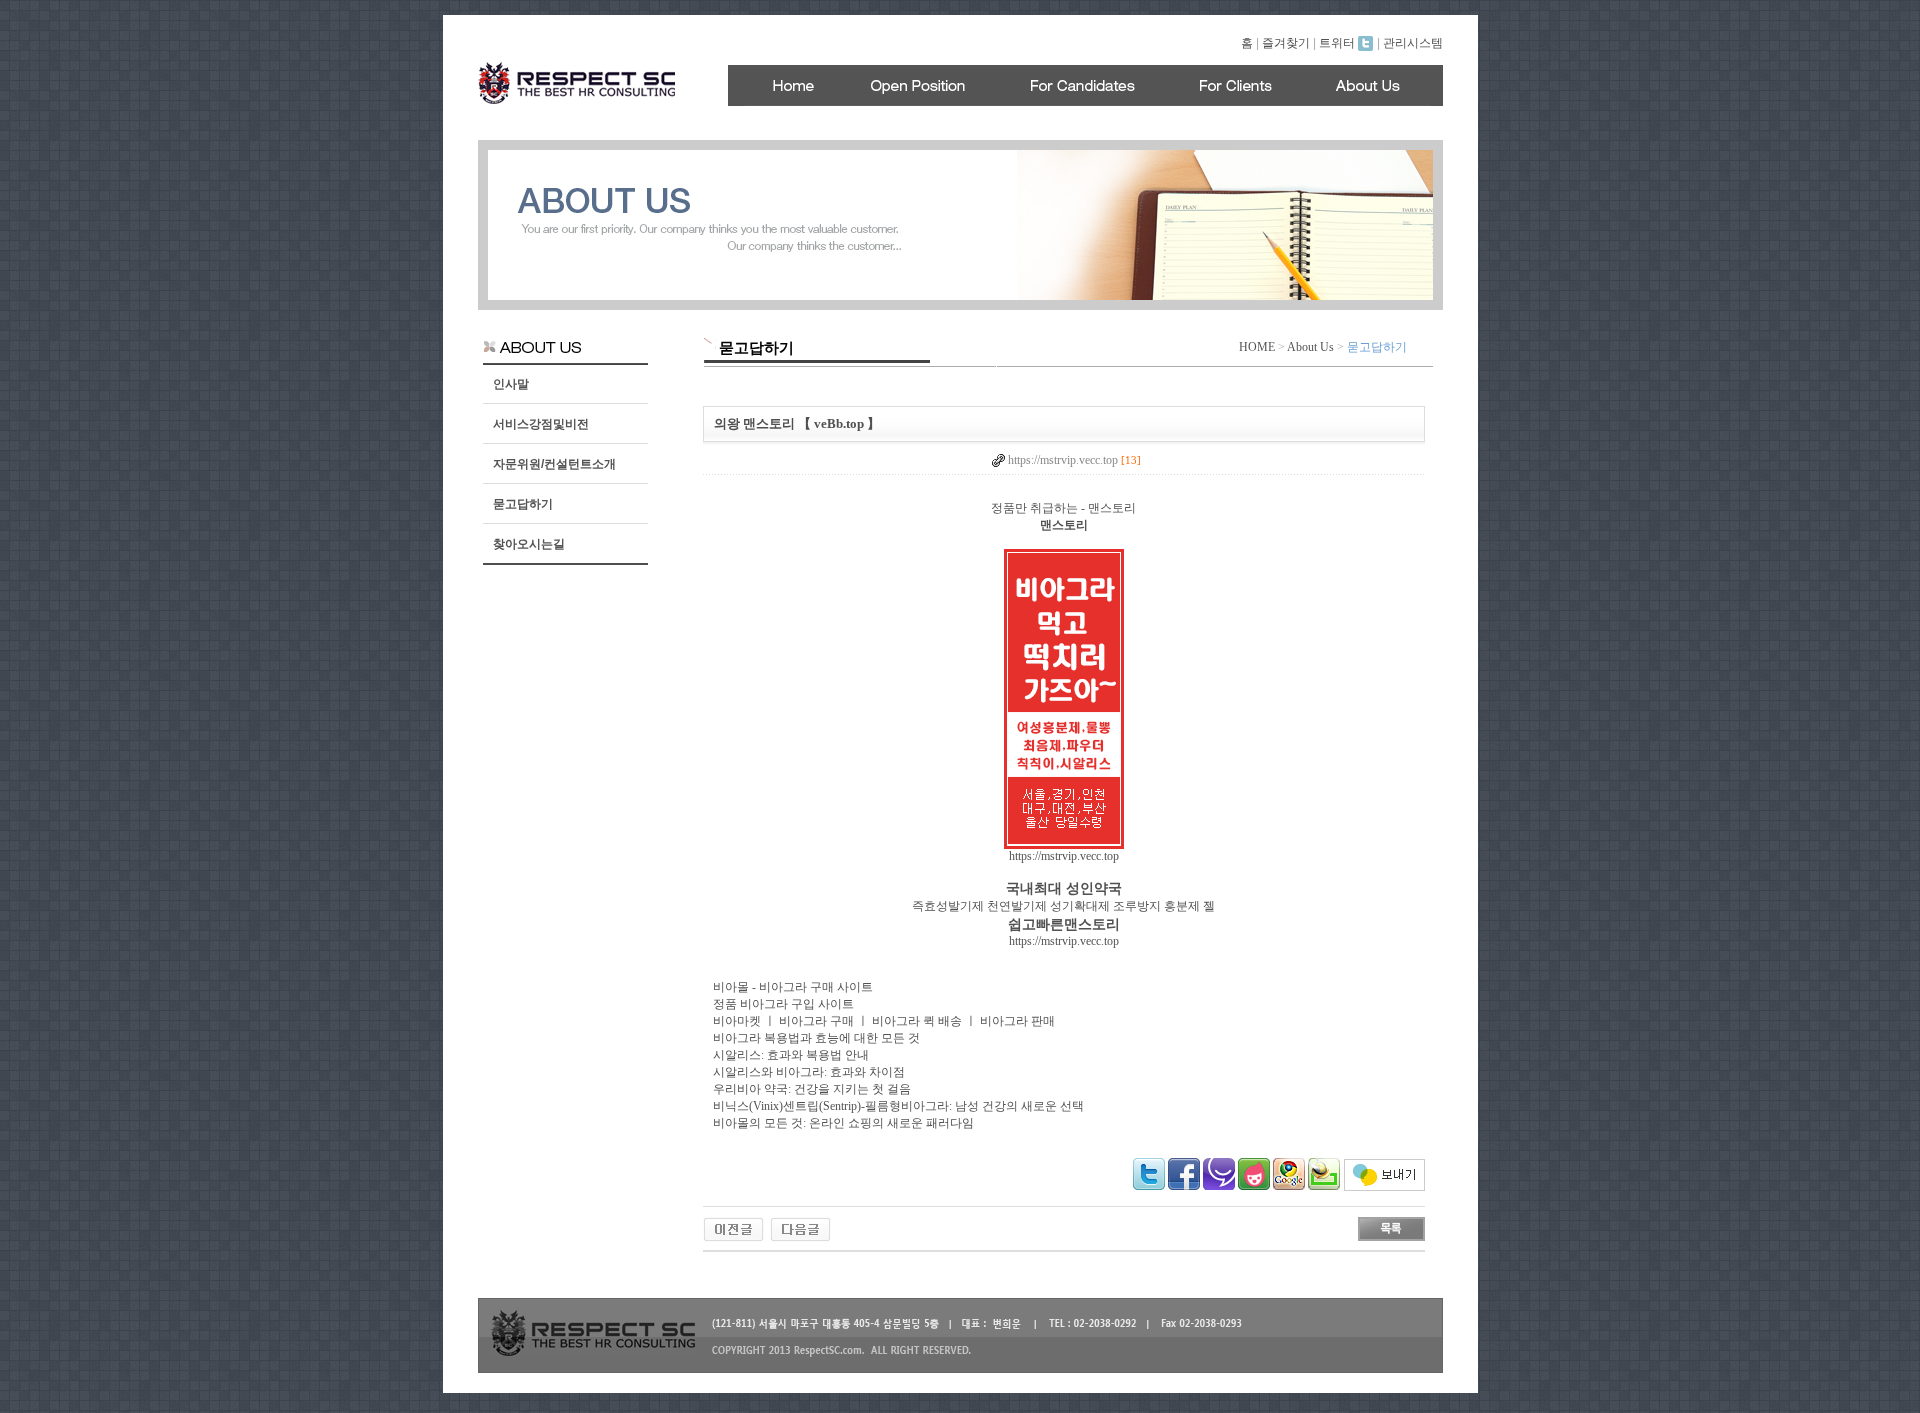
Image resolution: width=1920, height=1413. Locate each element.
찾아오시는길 (529, 544)
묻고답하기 (523, 504)
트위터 (1338, 43)
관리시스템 (1413, 43)
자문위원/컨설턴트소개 (554, 464)
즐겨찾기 (1286, 43)
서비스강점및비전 (541, 424)
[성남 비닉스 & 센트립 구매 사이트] (733, 1228)
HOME (1257, 347)
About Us (1310, 347)
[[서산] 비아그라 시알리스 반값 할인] (800, 1228)
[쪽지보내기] (1384, 1187)
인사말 (511, 384)
